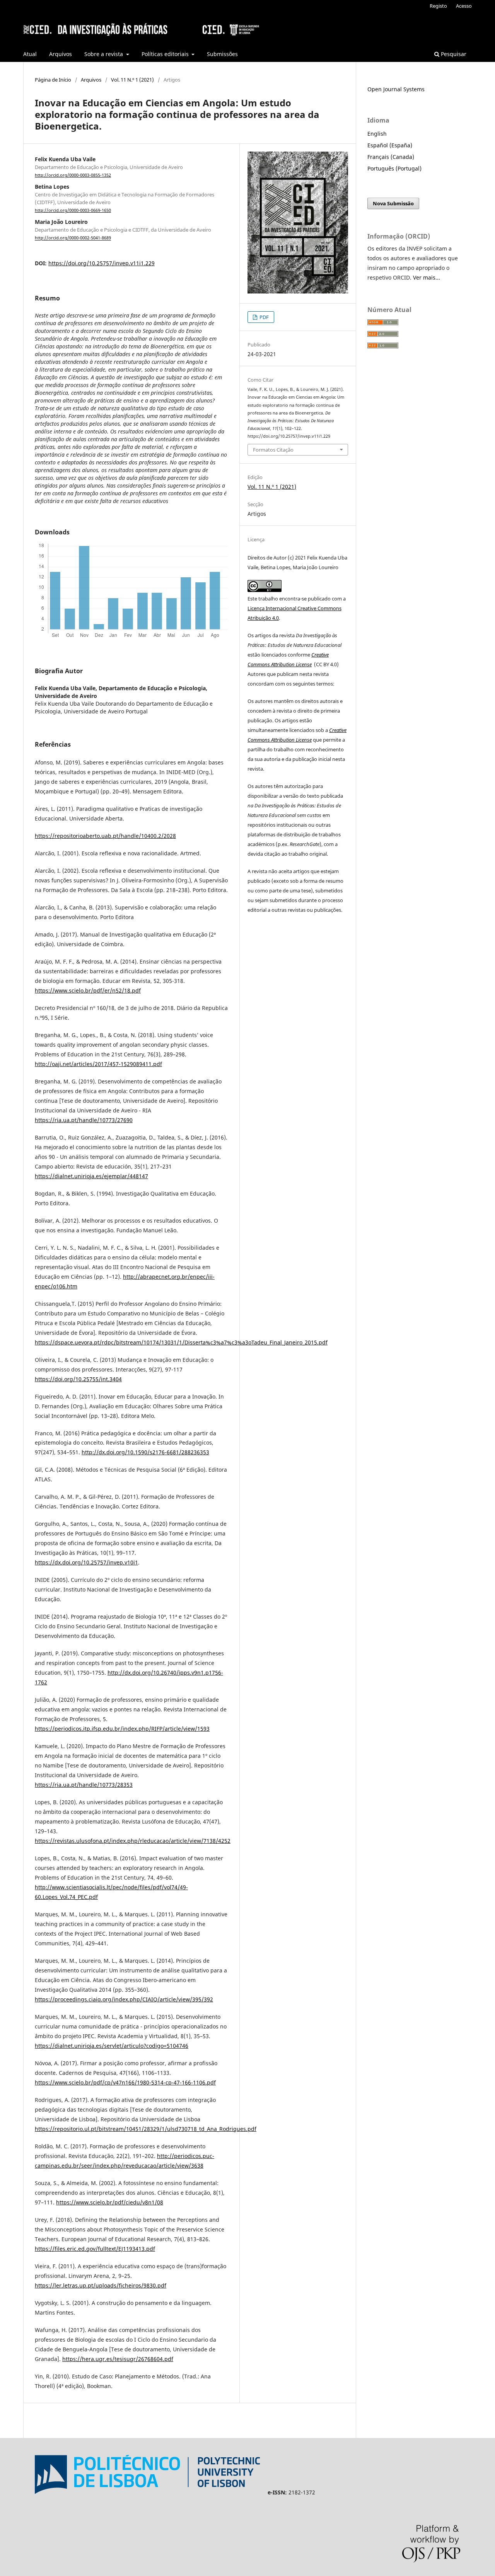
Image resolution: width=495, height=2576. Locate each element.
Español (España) (390, 145)
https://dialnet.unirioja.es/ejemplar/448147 (91, 1176)
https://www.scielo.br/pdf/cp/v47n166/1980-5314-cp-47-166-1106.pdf (125, 2082)
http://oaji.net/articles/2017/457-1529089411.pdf (98, 1064)
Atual (30, 54)
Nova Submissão (393, 203)
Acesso (464, 6)
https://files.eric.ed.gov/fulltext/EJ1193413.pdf (95, 2249)
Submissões (222, 54)
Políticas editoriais (166, 54)
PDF (264, 317)
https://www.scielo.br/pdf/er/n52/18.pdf (88, 990)
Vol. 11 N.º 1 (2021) (132, 80)
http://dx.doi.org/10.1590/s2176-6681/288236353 (145, 1452)
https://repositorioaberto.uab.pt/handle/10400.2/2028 (105, 836)
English (377, 134)
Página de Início (53, 80)
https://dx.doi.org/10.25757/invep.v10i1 (86, 1562)
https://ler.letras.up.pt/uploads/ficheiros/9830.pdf (101, 2285)
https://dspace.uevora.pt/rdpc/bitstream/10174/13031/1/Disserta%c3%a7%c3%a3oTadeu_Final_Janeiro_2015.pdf (181, 1342)
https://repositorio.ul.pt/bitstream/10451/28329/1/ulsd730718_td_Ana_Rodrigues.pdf (146, 2129)
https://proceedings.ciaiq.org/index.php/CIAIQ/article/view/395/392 (124, 1999)
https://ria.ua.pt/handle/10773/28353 (84, 1785)
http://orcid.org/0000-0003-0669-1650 (73, 210)
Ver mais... (427, 277)
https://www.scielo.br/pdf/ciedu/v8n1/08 (110, 2202)
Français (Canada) (391, 157)
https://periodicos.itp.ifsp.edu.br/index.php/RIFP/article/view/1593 (122, 1729)
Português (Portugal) (394, 168)
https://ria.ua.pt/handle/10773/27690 (84, 1120)
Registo (438, 6)
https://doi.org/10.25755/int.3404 (78, 1379)
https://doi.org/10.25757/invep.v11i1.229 (102, 263)
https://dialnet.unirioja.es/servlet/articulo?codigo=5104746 (112, 2046)
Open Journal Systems (396, 89)
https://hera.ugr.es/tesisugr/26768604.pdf (118, 2359)
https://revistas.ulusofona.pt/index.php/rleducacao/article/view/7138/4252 (133, 1841)
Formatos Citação (273, 450)
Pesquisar (453, 54)
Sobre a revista (104, 54)
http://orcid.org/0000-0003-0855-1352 (73, 175)
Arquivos (61, 54)
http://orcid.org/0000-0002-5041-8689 (73, 238)
